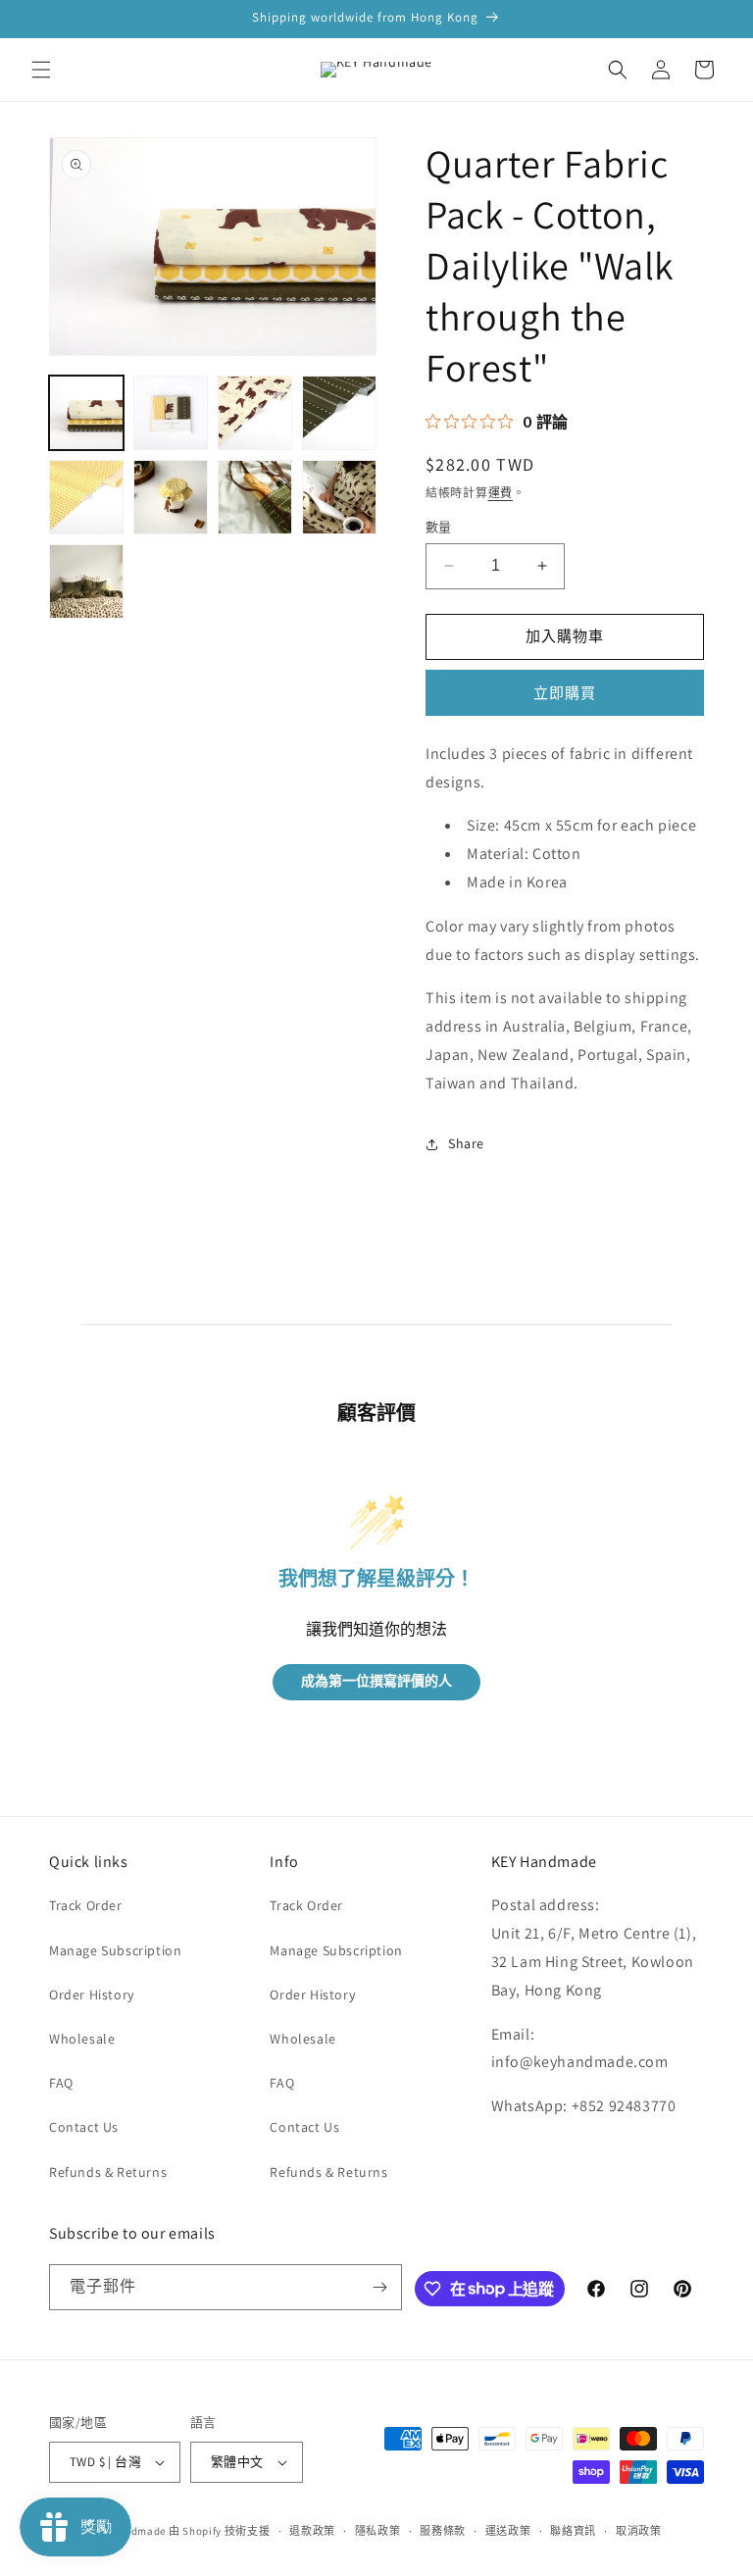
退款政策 (312, 2531)
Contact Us (84, 2127)
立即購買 (565, 693)
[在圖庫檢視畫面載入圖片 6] (171, 497)
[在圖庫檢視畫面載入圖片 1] (86, 413)
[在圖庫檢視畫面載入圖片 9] (86, 581)
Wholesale (82, 2039)
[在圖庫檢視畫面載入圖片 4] (339, 413)
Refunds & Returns (108, 2172)
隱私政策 (378, 2531)
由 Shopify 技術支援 (220, 2531)
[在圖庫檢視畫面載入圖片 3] (255, 413)
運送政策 (508, 2531)
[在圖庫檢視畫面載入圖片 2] (171, 413)
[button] (41, 70)
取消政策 (639, 2531)
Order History (92, 1995)
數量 (439, 527)
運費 (501, 493)
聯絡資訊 (573, 2531)
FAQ (61, 2083)
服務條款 (443, 2531)
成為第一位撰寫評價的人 (376, 1681)
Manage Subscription (115, 1950)
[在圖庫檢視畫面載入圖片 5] (86, 497)
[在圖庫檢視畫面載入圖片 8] (339, 497)
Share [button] (466, 1143)
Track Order (86, 1905)
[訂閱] (379, 2287)
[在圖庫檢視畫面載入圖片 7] (255, 497)
